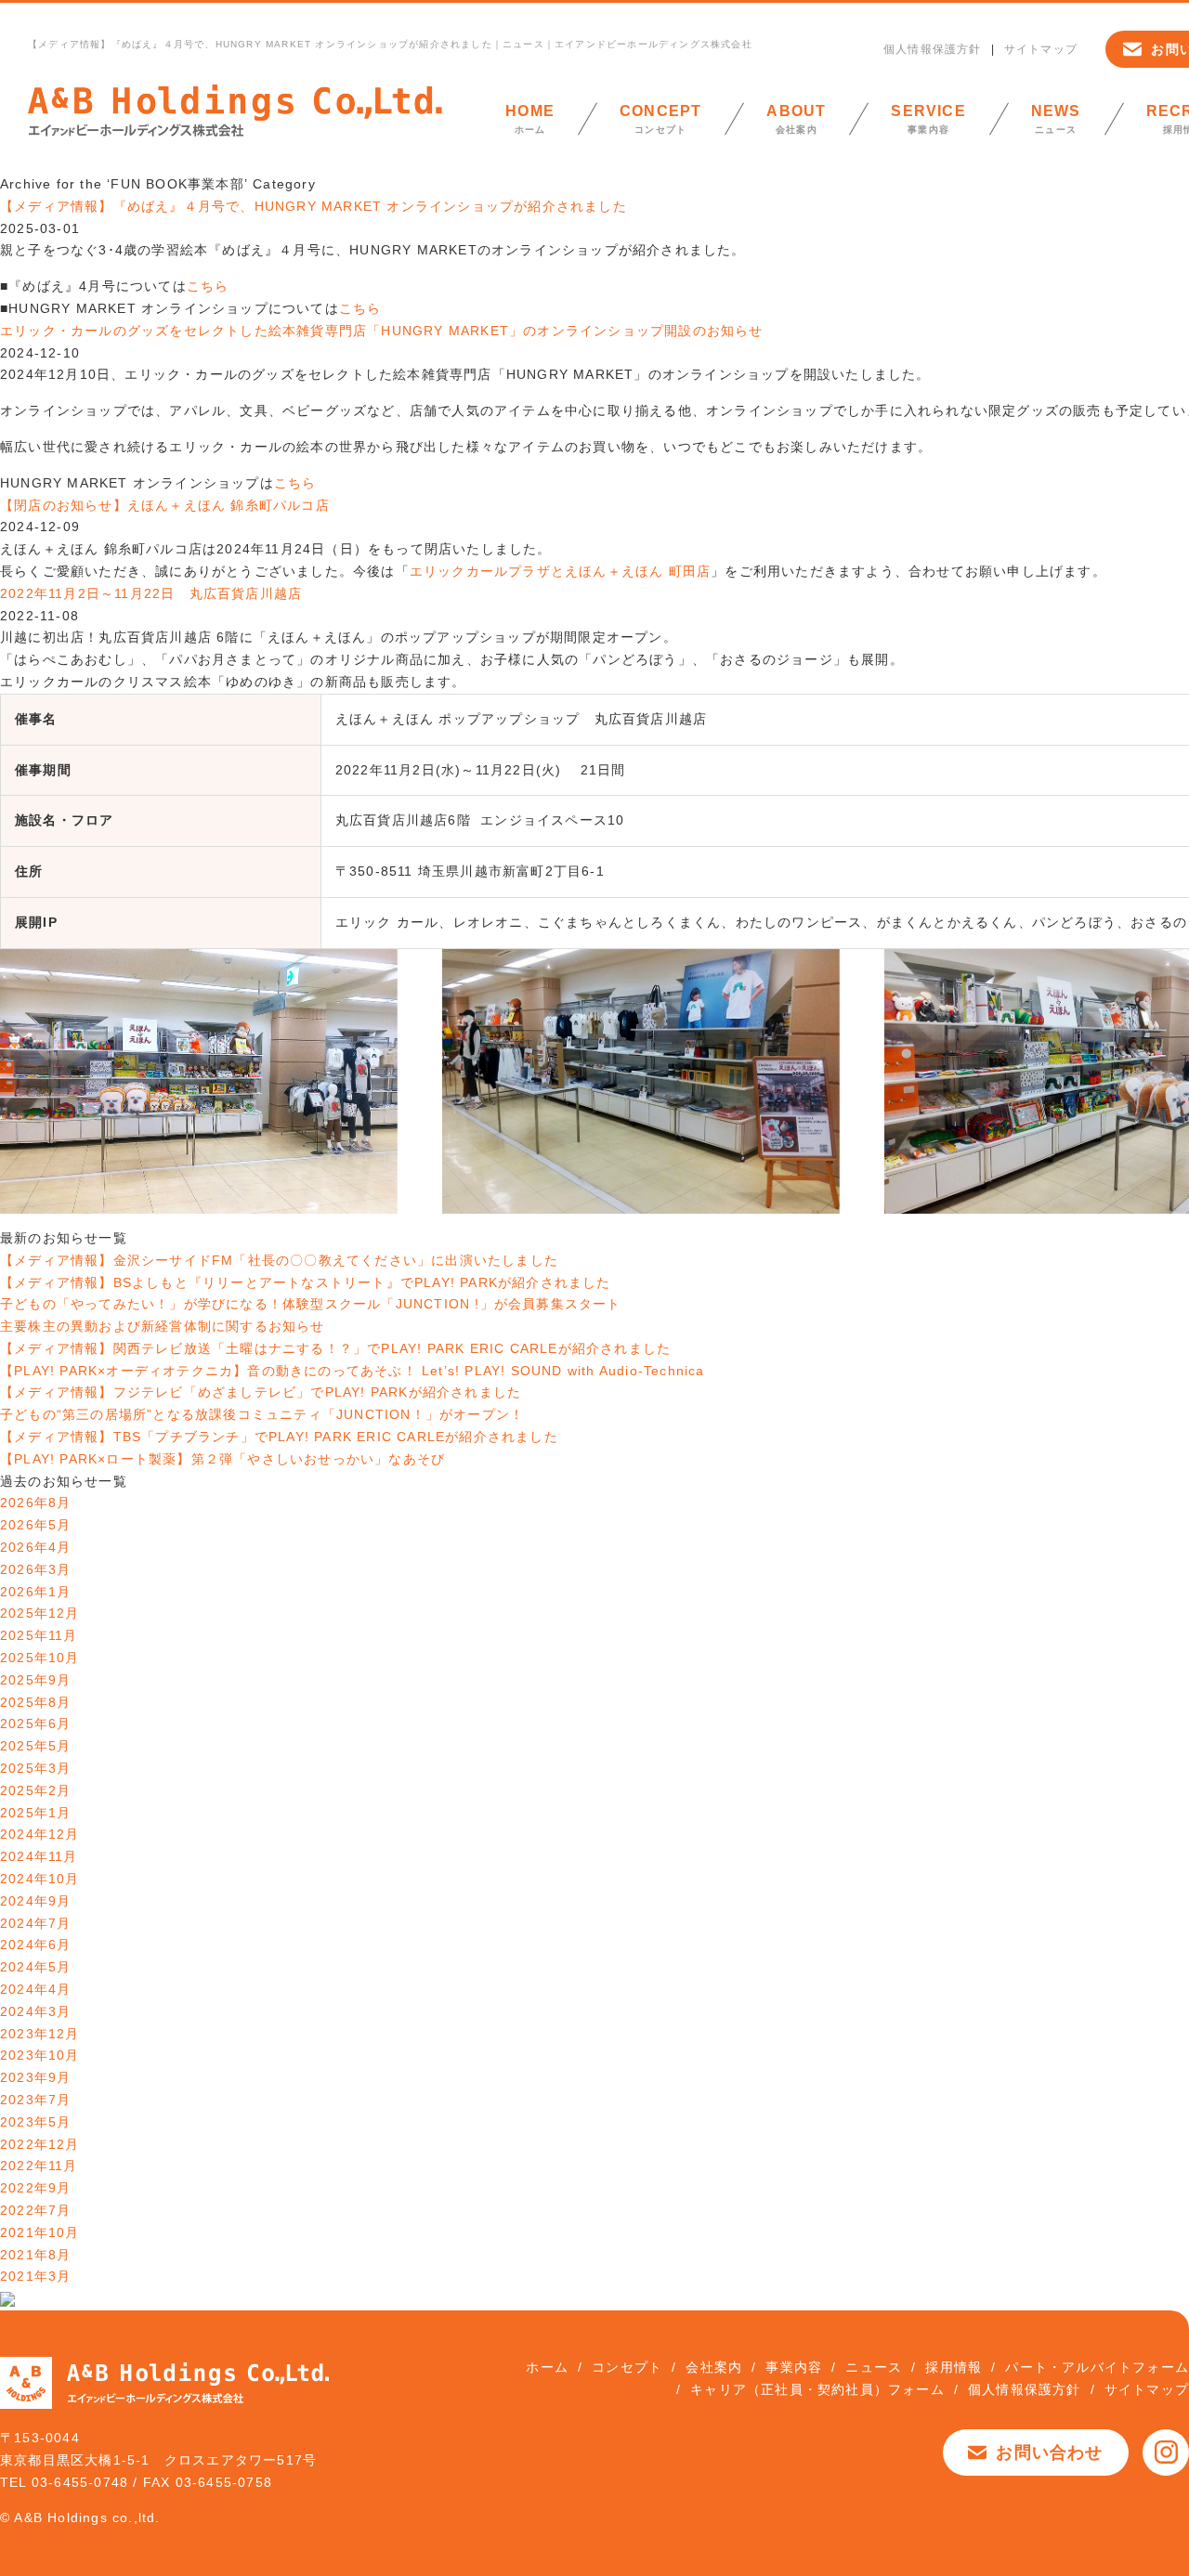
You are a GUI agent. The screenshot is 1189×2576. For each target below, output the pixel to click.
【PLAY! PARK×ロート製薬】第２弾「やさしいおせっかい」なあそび (222, 1459)
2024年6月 (35, 1945)
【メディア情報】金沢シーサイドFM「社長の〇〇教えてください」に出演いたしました (279, 1260)
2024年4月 (35, 1989)
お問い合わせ (1049, 2452)
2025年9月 (35, 1680)
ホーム (530, 119)
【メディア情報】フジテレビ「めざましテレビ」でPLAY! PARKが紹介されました (261, 1392)
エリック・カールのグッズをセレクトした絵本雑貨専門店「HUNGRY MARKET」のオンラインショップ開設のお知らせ (382, 331)
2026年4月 (35, 1547)
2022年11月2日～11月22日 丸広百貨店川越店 (151, 593)
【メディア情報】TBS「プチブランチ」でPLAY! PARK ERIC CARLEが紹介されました (279, 1437)
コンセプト (660, 119)
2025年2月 (35, 1790)
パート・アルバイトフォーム (1097, 2367)
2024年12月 (40, 1834)
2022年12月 (40, 2144)
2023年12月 (40, 2034)
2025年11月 (39, 1635)
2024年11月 (39, 1856)
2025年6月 (35, 1724)
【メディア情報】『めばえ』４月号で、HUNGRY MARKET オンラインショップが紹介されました (314, 206)
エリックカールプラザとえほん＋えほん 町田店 (560, 571)
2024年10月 (40, 1879)
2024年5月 (35, 1967)
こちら (208, 286)
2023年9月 (35, 2077)
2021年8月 (35, 2255)
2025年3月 (35, 1768)
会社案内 (796, 119)
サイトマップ (1041, 49)
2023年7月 (35, 2100)
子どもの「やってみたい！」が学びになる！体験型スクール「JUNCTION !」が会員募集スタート (311, 1304)
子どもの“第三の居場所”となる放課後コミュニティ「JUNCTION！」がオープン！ (262, 1414)
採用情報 (954, 2367)
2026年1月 (35, 1592)
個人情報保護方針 (933, 49)
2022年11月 (39, 2166)
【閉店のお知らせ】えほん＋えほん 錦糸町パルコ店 (165, 505)
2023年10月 (40, 2055)
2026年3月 (35, 1569)
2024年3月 (35, 2011)
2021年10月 (40, 2232)
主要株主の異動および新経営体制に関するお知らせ (163, 1326)
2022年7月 (35, 2210)
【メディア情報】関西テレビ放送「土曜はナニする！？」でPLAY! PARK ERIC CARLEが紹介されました (335, 1348)
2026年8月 (35, 1503)
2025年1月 (35, 1813)
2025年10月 (40, 1658)
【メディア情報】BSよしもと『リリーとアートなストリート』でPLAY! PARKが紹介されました (306, 1282)
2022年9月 (35, 2188)
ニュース (1056, 119)
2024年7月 (35, 1923)
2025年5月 (35, 1746)
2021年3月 (35, 2276)
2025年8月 (35, 1702)
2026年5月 (35, 1525)
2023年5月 (35, 2122)
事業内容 (928, 119)
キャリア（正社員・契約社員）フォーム (817, 2389)
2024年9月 (35, 1901)
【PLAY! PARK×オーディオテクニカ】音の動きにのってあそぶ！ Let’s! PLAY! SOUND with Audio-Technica (353, 1371)
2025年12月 (40, 1613)
